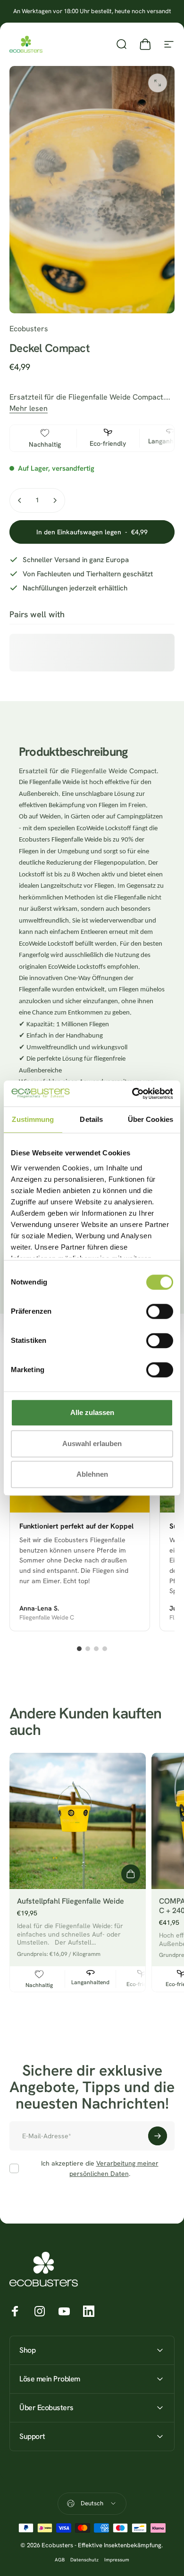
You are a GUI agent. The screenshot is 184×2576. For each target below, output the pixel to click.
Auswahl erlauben (92, 1443)
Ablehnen (92, 1474)
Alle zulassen (92, 1412)
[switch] (160, 1311)
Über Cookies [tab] (151, 1119)
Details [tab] (91, 1119)
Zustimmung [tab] (33, 1119)
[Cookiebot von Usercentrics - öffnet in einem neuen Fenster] (132, 1094)
